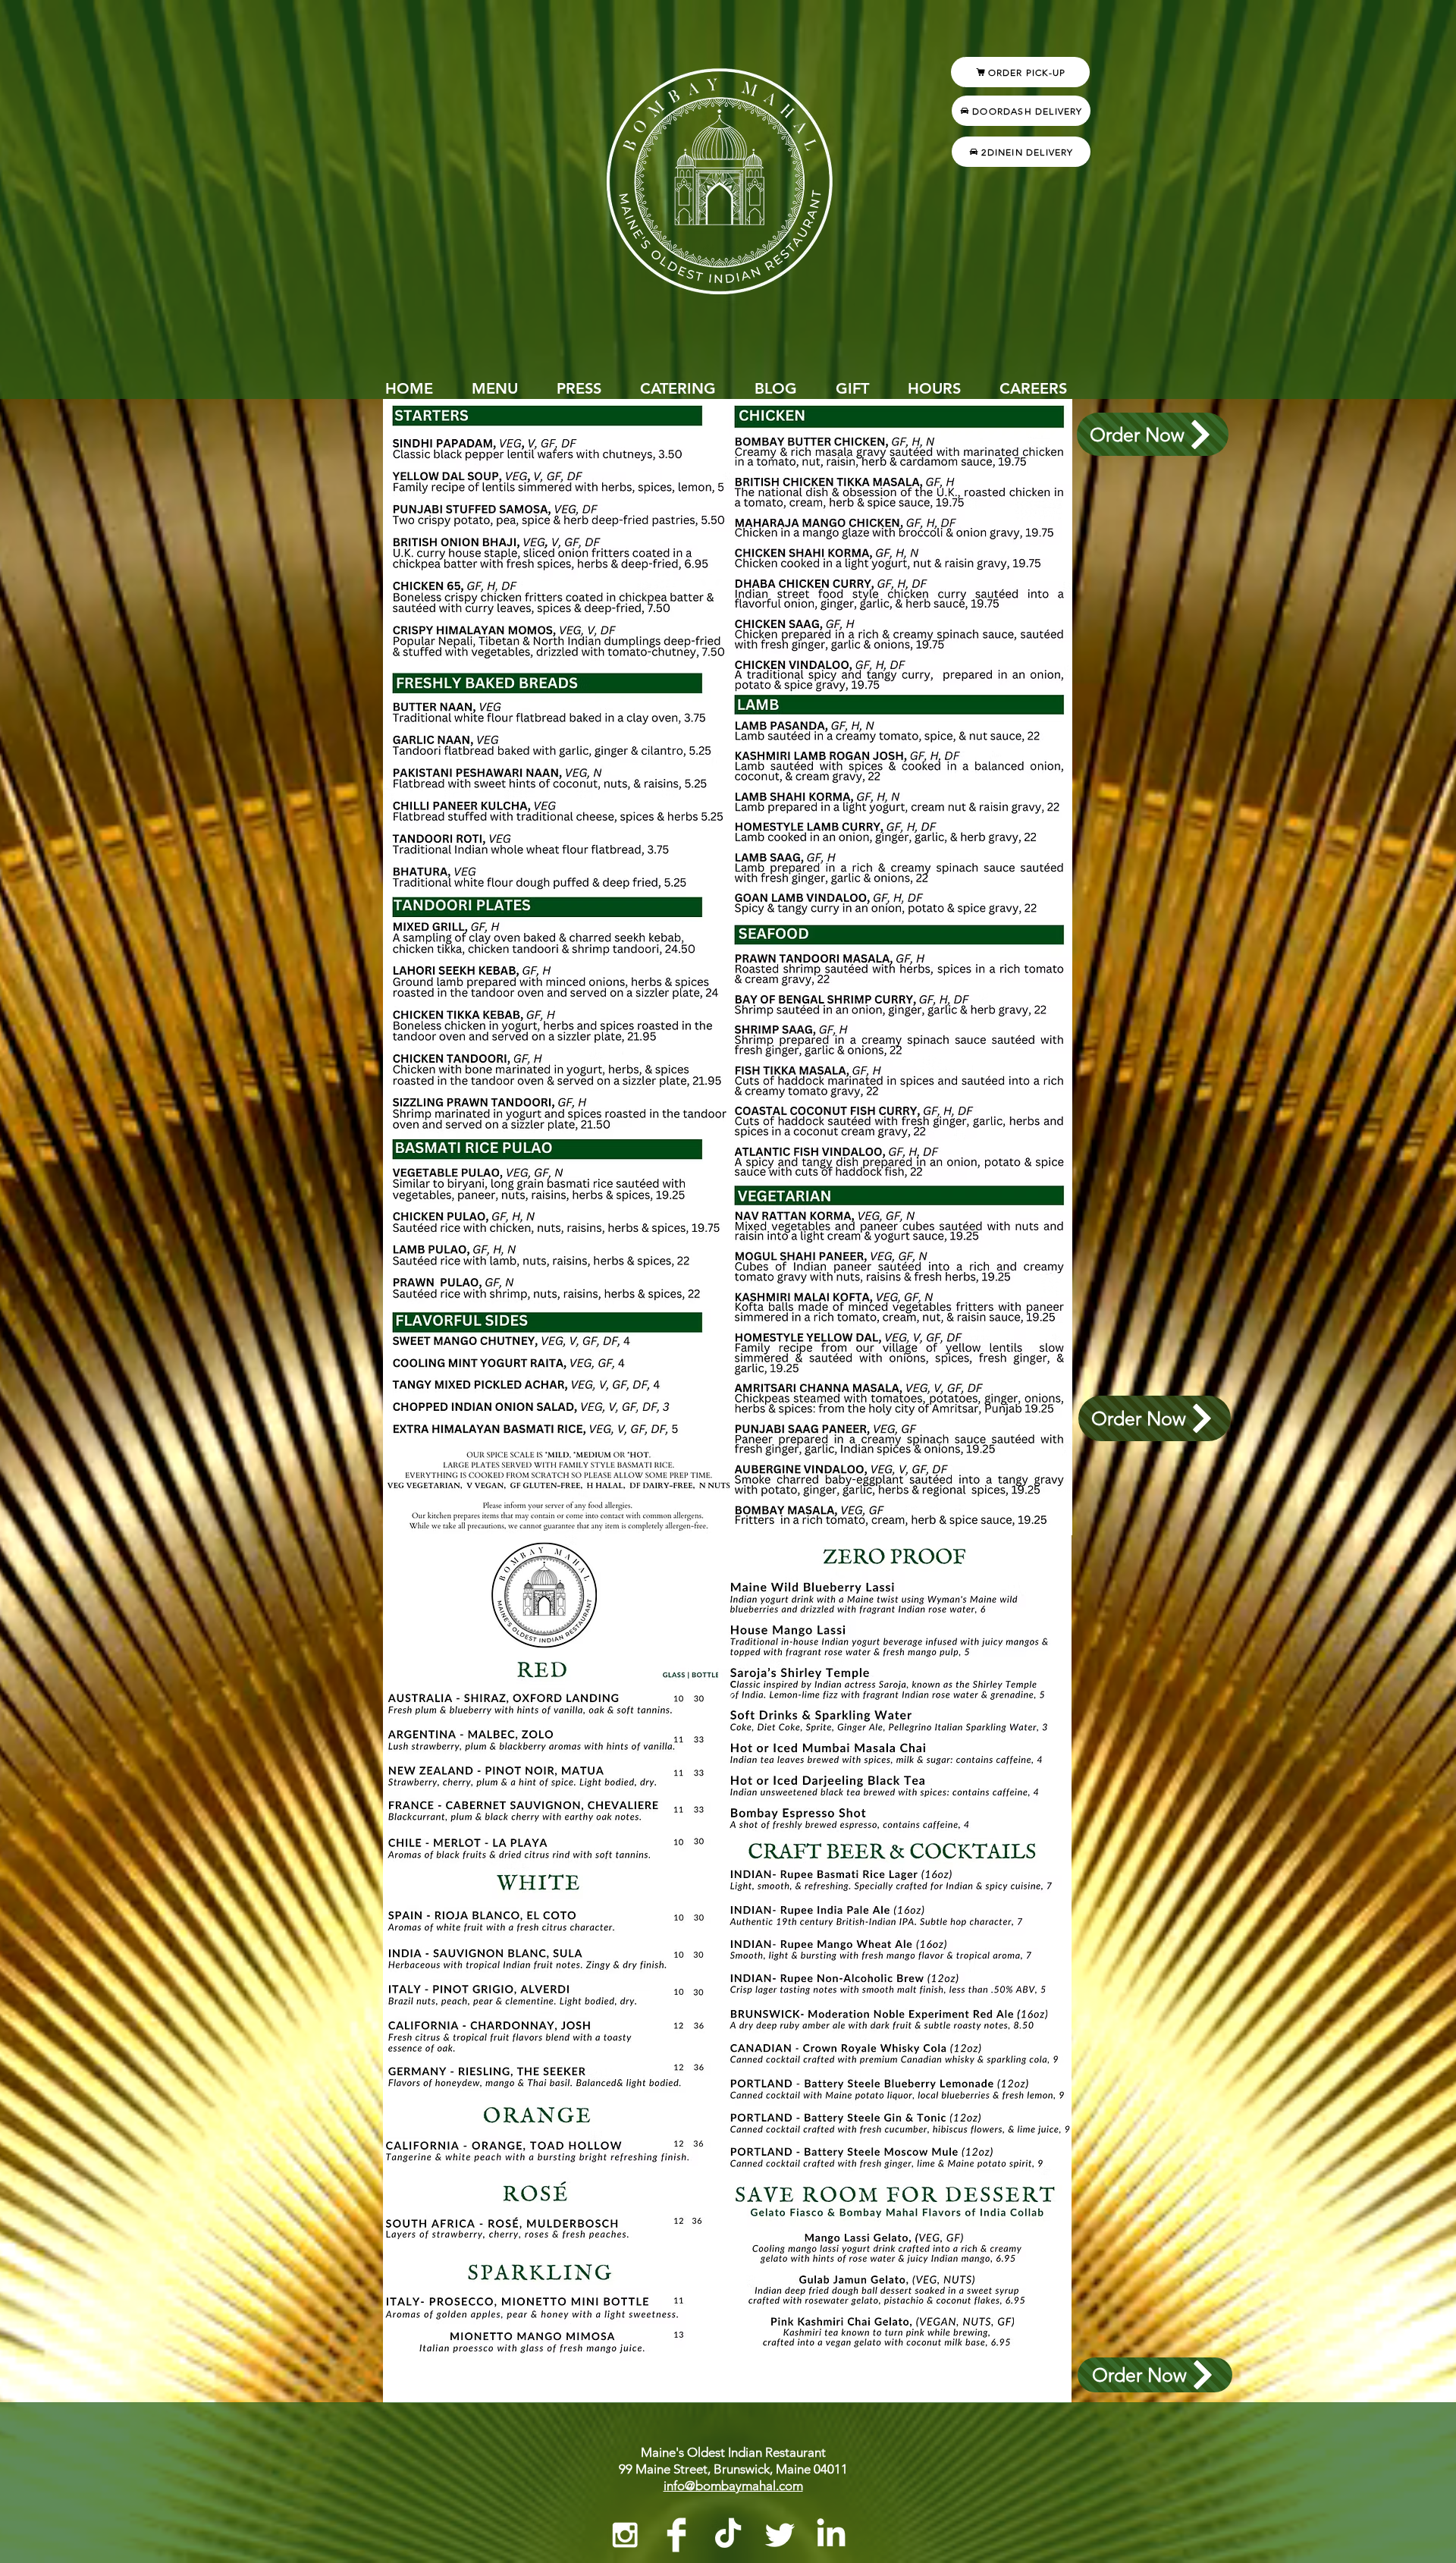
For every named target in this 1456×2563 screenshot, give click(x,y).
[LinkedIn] (831, 2535)
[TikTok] (728, 2535)
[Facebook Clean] (676, 2535)
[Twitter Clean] (780, 2535)
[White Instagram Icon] (625, 2535)
